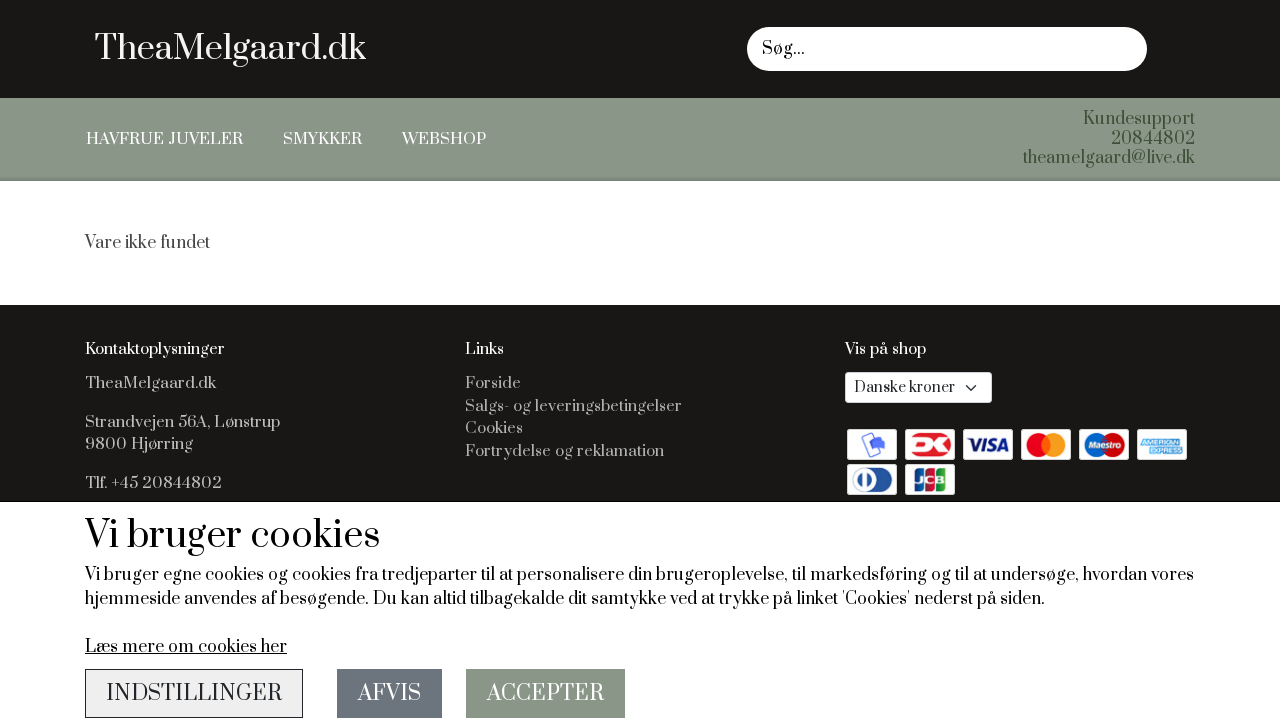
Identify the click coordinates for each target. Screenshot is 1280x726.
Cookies (494, 428)
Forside (493, 383)
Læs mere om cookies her (186, 647)
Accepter (545, 693)
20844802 (1153, 139)
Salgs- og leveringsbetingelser (573, 406)
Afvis (389, 693)
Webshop (444, 139)
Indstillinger (194, 693)
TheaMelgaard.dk (230, 49)
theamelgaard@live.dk (1109, 158)
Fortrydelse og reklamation (564, 451)
